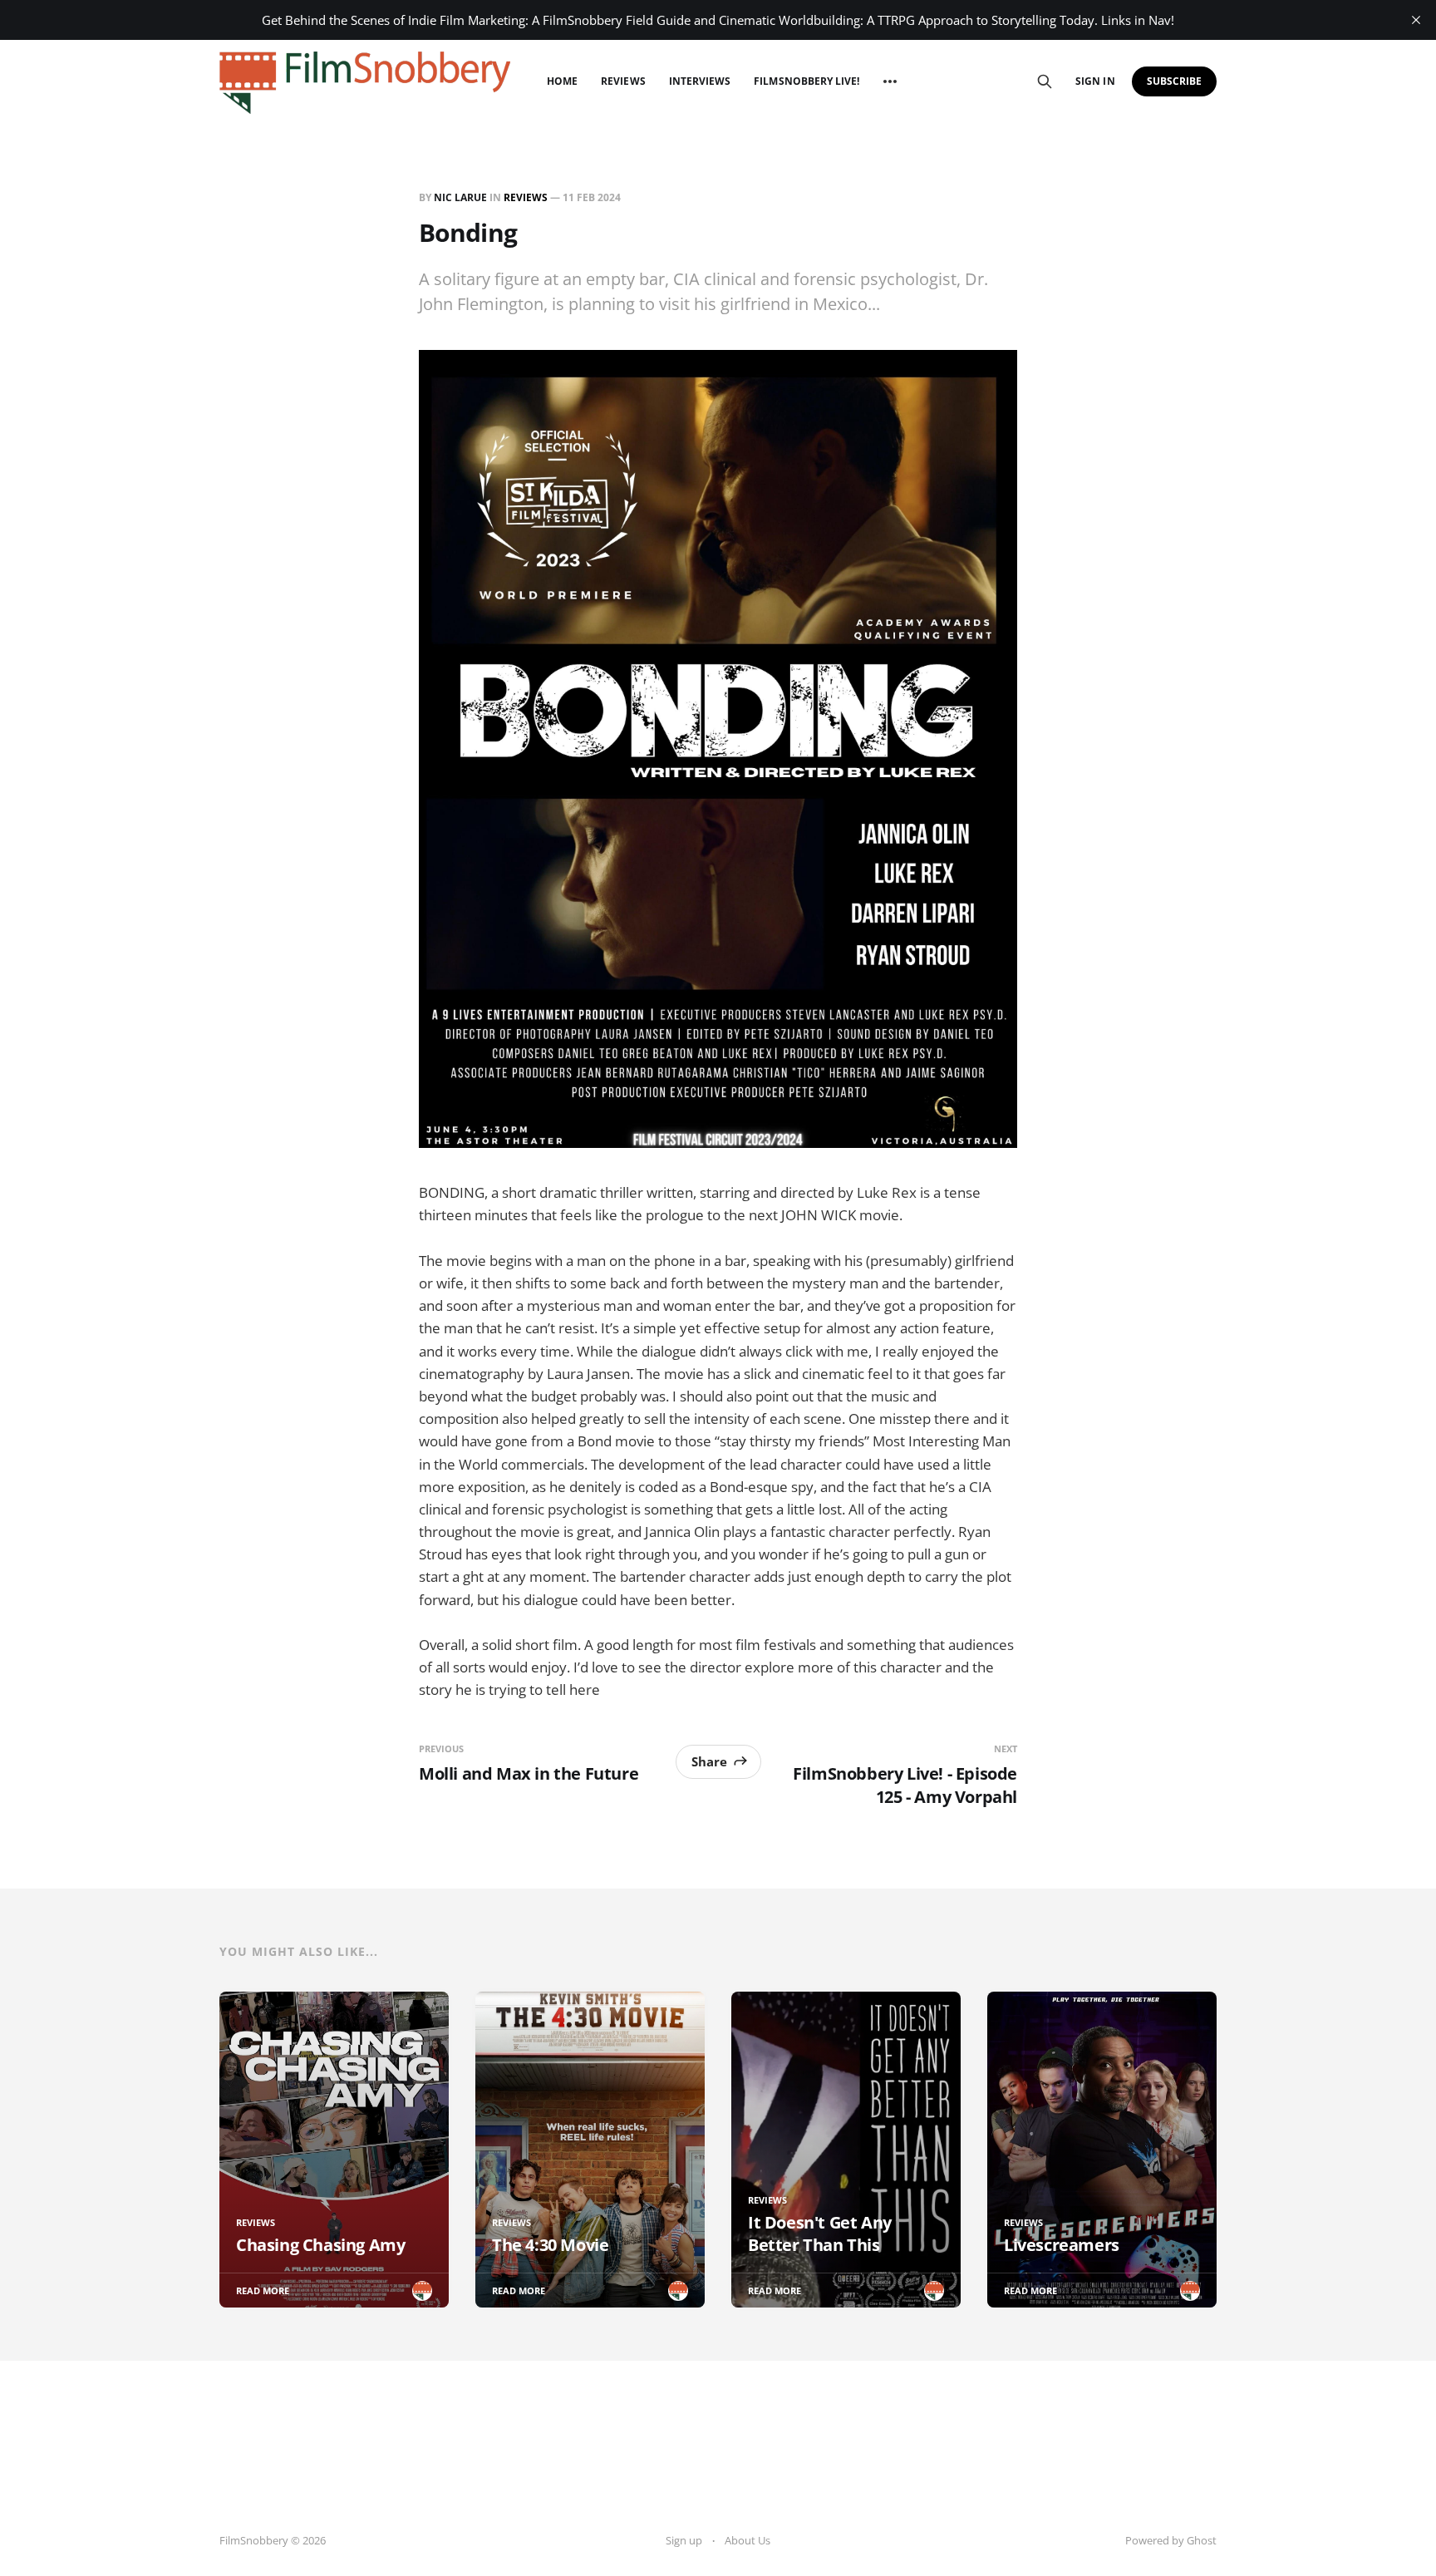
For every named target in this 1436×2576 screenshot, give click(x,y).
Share (709, 1761)
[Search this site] (1045, 81)
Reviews (623, 81)
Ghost (1202, 2540)
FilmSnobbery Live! (807, 81)
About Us (748, 2540)
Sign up (684, 2540)
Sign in (1095, 81)
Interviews (700, 81)
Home (562, 81)
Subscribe (1175, 81)
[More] (890, 81)
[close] (1416, 20)
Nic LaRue (460, 197)
